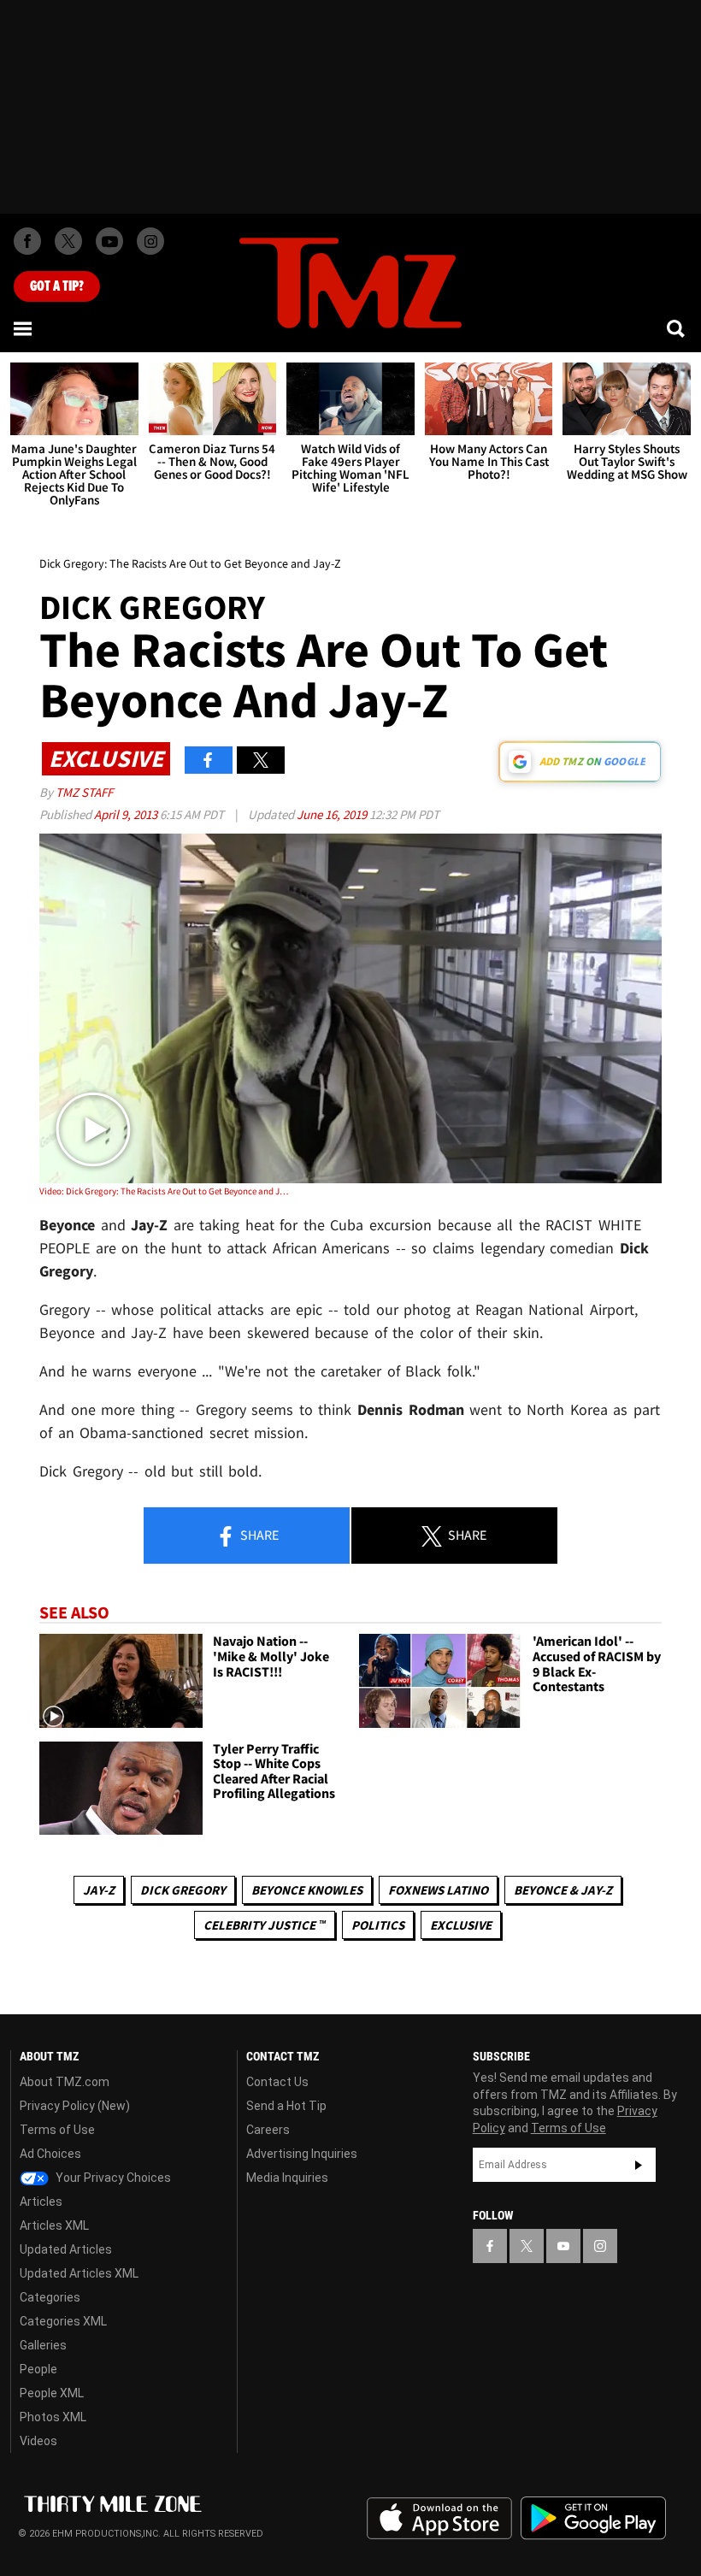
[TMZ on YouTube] (563, 2246)
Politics (378, 1925)
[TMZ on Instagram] (150, 241)
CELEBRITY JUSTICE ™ (265, 1925)
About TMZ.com (65, 2082)
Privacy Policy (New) (75, 2106)
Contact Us (277, 2082)
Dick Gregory (183, 1890)
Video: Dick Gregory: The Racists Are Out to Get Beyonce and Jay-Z (164, 1191)
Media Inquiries (287, 2178)
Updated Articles (66, 2249)
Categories (50, 2297)
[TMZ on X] (68, 241)
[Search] (677, 328)
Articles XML (54, 2225)
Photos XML (53, 2417)
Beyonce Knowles (307, 1890)
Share (258, 1535)
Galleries (43, 2345)
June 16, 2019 (333, 814)
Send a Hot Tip (286, 2106)
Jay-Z (99, 1890)
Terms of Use (57, 2130)
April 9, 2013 (127, 814)
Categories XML (63, 2321)
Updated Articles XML (79, 2273)
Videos (38, 2441)
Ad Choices (50, 2154)
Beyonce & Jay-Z (563, 1890)
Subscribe (639, 2165)
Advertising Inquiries (302, 2154)
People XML (52, 2393)
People (38, 2369)
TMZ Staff (84, 792)
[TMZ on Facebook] (27, 241)
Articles (41, 2202)
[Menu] (24, 328)
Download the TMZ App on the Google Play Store (593, 2518)
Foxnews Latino (438, 1890)
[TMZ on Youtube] (109, 241)
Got (57, 286)
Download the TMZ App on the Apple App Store (439, 2519)
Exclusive (461, 1925)
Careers (268, 2130)
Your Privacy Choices (112, 2178)
